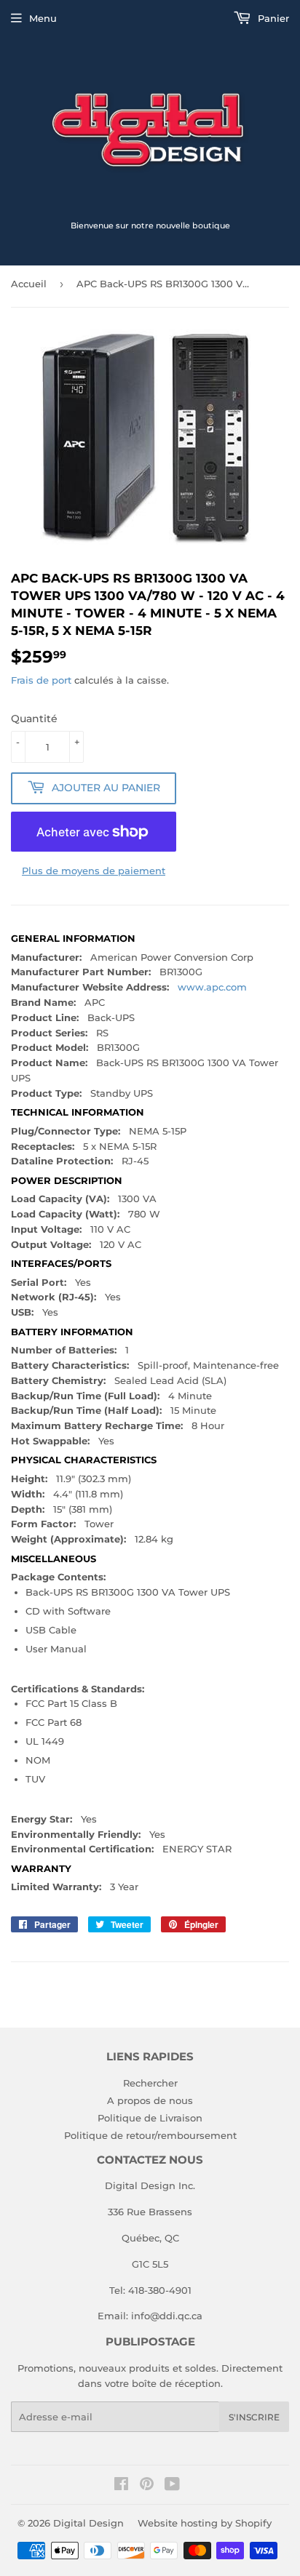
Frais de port (41, 680)
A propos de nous (150, 2100)
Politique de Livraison (150, 2118)
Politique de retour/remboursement (150, 2135)
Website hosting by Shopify (205, 2523)
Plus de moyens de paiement (94, 871)
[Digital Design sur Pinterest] (147, 2486)
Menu (43, 18)
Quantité (34, 719)
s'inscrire (254, 2417)
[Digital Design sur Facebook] (121, 2486)
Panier (272, 18)
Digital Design (88, 2523)
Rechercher (150, 2083)
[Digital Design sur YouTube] (172, 2486)
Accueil (29, 284)
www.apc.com (212, 987)
